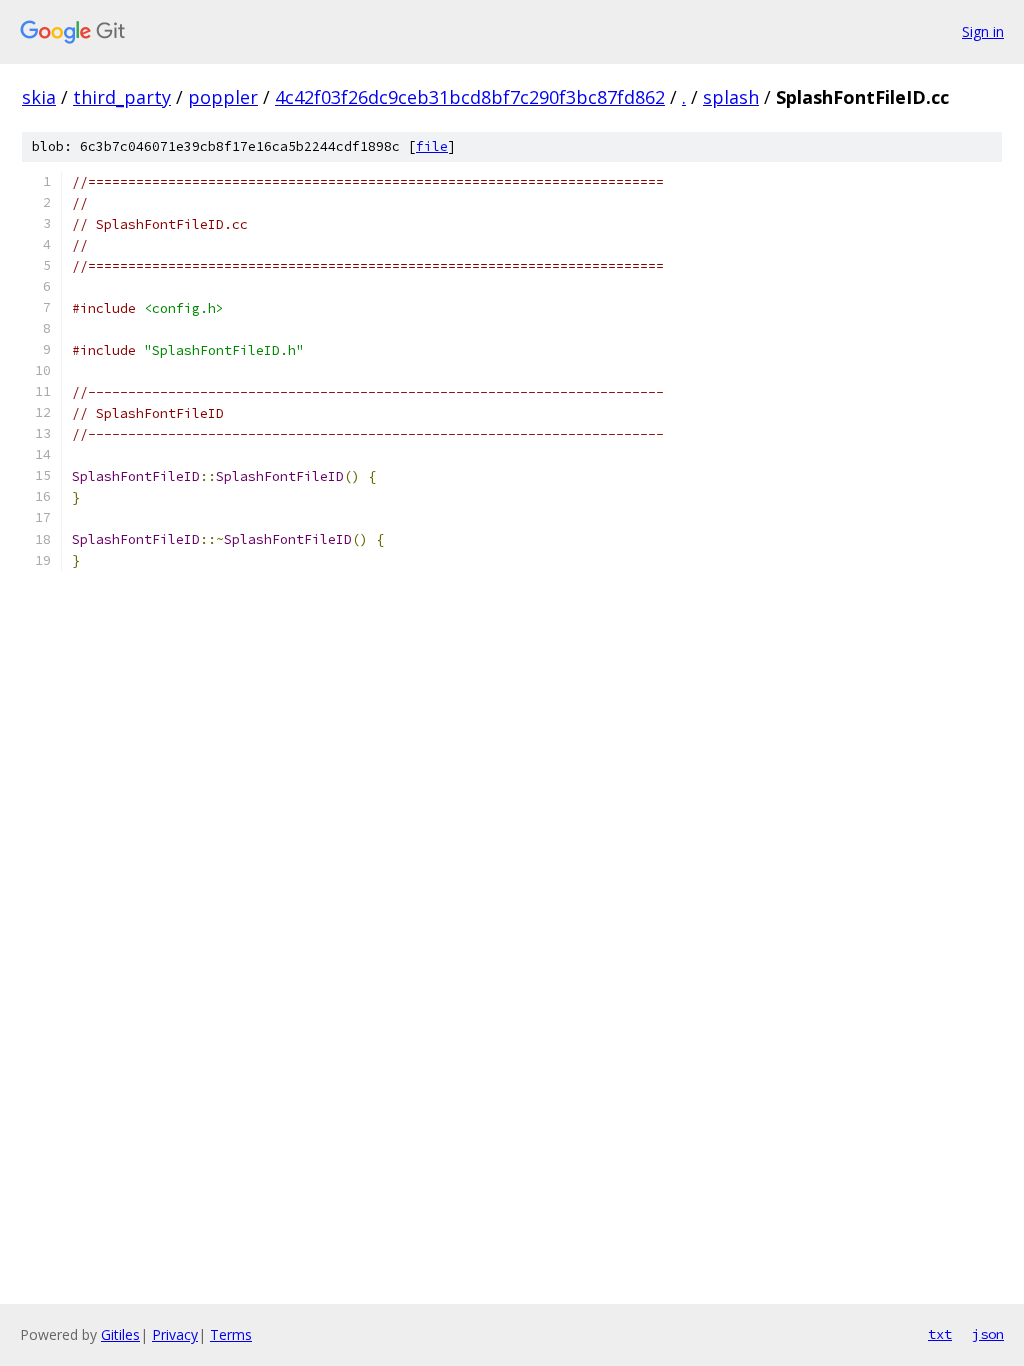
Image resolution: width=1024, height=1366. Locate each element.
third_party (122, 97)
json (988, 1334)
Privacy (175, 1334)
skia (39, 97)
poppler (223, 97)
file (432, 146)
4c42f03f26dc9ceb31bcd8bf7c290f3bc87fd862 (470, 97)
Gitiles (120, 1334)
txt (940, 1334)
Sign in (983, 31)
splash (731, 97)
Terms (231, 1334)
